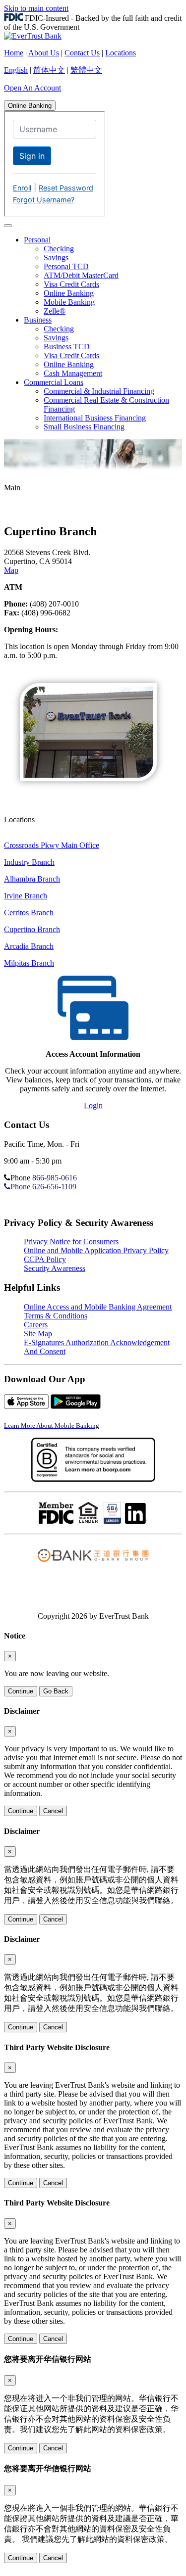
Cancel (53, 1811)
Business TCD (67, 347)
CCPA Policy (45, 1259)
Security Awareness (55, 1268)
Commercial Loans (54, 382)
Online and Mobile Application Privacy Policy (96, 1250)
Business (38, 320)
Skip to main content (36, 8)
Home (14, 53)
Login (93, 1105)
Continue (21, 1691)
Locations (121, 53)
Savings (56, 258)
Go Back (56, 1691)
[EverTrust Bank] (33, 36)
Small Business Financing (84, 427)
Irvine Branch (26, 896)
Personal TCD (66, 266)
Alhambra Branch (32, 879)
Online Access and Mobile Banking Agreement (98, 1307)
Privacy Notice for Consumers (71, 1241)
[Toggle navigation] (8, 226)
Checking (59, 249)
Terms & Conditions (56, 1316)
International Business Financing (95, 418)
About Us (44, 53)
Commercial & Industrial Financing (99, 391)
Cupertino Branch (32, 929)
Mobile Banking (69, 302)
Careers (36, 1325)
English (16, 70)
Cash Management (73, 373)
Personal (37, 240)
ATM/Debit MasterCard (81, 275)
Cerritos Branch (29, 913)
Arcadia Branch (29, 946)
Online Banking (30, 106)
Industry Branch (29, 862)
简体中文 (49, 70)
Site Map (38, 1334)
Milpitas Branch (29, 963)
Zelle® (55, 311)
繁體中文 (86, 70)
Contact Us (82, 53)
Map (11, 570)
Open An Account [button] (32, 88)
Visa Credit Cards (71, 284)
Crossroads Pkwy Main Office (52, 845)
